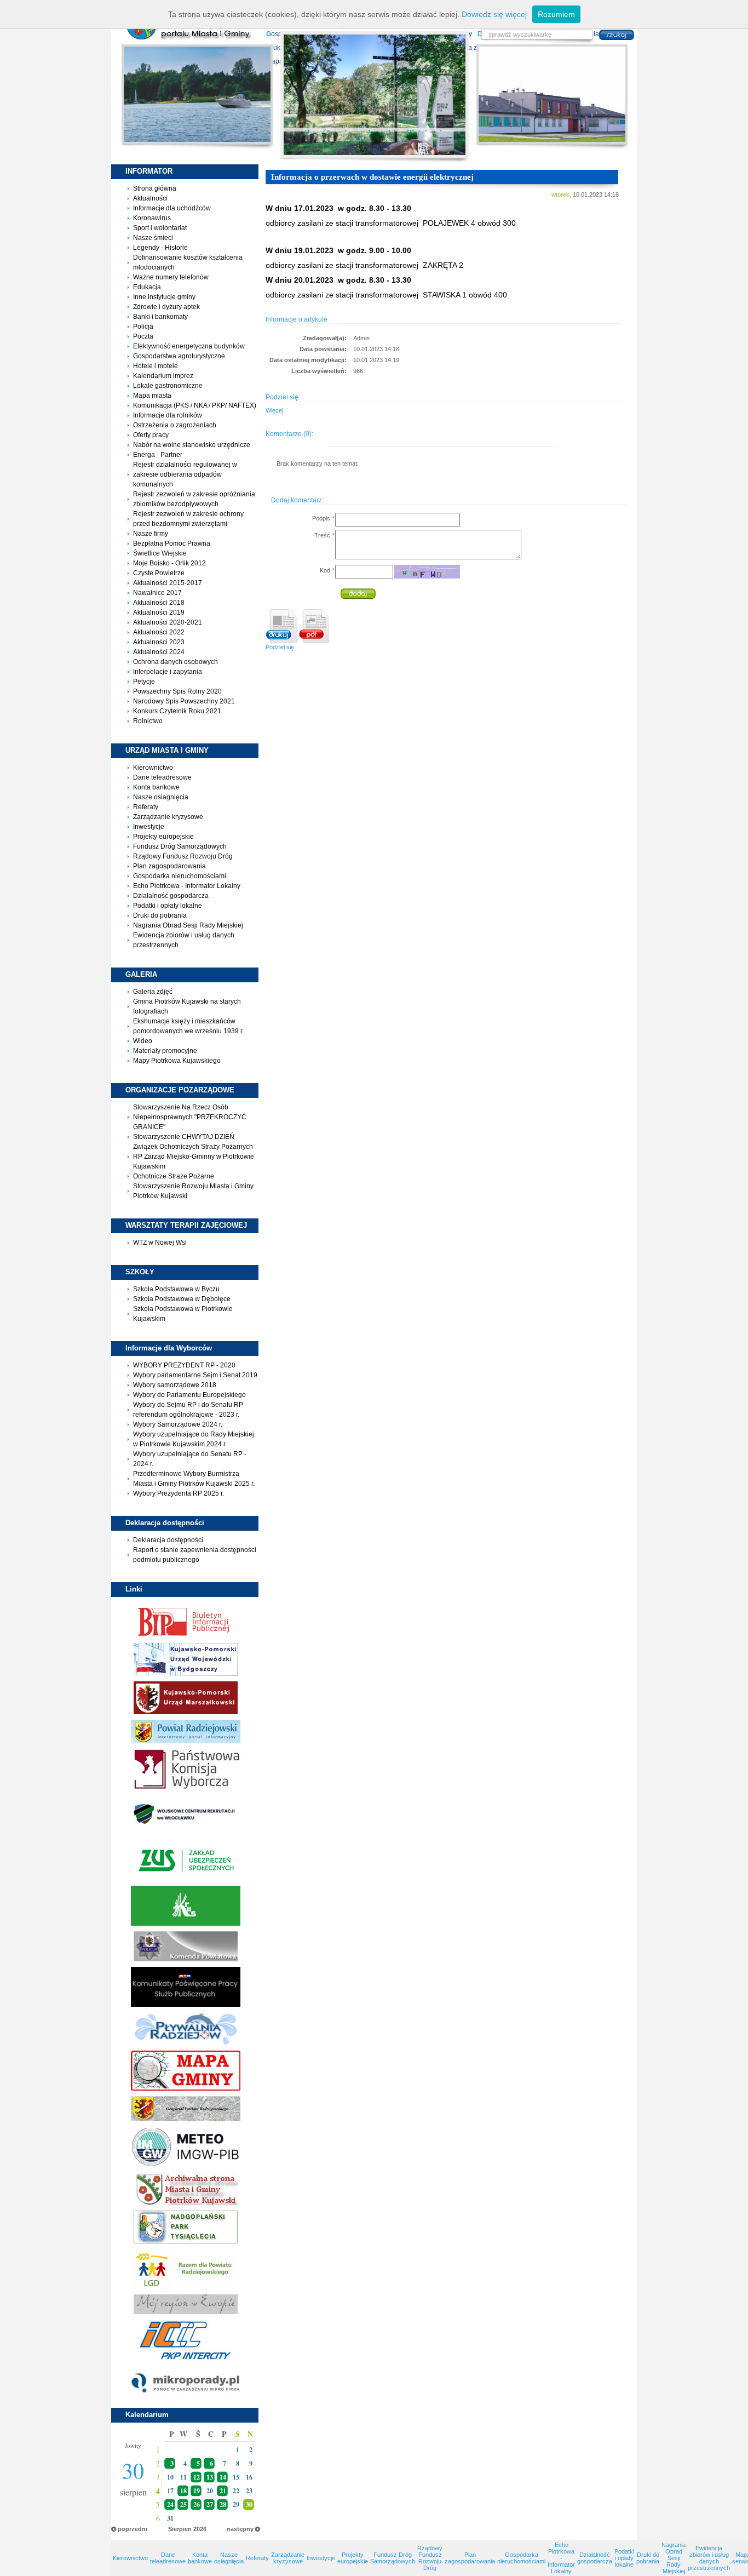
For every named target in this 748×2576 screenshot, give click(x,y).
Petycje (144, 682)
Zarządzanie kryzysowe (168, 817)
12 (197, 2477)
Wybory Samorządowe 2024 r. (178, 1424)
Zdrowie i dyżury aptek (166, 307)
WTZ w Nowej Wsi (160, 1243)
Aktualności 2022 (159, 632)
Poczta (143, 336)
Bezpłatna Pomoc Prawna (172, 543)
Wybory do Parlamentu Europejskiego (189, 1395)
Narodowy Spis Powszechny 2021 (184, 701)
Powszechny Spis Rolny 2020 (177, 691)
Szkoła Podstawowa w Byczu (176, 1289)
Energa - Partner (158, 455)
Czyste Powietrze (159, 573)
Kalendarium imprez (163, 376)
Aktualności (150, 198)
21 (223, 2491)
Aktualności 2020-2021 (168, 622)
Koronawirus (152, 218)
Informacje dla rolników (168, 415)
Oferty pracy (151, 435)
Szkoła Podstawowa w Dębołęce (182, 1299)
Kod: (327, 570)
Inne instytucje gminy (164, 297)
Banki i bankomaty (160, 317)
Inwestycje (149, 827)
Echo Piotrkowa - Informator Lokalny (187, 886)
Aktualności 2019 (159, 612)
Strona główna (155, 188)
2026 (200, 2529)
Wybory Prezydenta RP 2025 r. (179, 1493)
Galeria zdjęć (153, 992)
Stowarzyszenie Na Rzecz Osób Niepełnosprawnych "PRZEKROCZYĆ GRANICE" (190, 1117)
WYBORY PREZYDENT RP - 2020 (184, 1365)
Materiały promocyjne (165, 1051)
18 (183, 2491)
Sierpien (180, 2529)
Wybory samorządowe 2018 (175, 1385)
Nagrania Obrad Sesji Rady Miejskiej (188, 925)
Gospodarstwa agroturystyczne (179, 356)
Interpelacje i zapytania (168, 672)
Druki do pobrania (160, 915)
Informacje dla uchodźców (172, 208)
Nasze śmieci (153, 238)
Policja (143, 327)
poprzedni (133, 2529)
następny (240, 2529)
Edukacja (147, 287)
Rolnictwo (148, 721)
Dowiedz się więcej (494, 14)
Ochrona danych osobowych (176, 662)
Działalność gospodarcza (171, 896)
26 (197, 2505)
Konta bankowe (156, 787)
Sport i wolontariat (160, 228)
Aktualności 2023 (159, 642)
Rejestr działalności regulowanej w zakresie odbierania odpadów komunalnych (185, 474)
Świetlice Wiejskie (160, 553)
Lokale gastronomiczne (168, 386)
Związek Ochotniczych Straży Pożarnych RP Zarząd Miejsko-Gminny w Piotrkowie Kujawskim (194, 1157)
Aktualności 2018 (159, 603)
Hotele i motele (156, 366)
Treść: (324, 535)
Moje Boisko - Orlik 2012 (169, 563)
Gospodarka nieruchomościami (180, 876)
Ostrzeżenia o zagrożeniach (175, 425)
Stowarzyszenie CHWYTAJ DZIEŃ (184, 1137)
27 (210, 2505)
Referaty (146, 807)
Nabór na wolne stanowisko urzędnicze (192, 445)
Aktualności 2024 (159, 652)
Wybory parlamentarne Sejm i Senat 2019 (195, 1375)
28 (223, 2505)
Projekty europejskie (163, 837)
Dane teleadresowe (162, 777)
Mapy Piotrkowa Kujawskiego (177, 1061)
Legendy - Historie (160, 248)
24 (170, 2505)
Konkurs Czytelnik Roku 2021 (177, 711)
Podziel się (280, 647)
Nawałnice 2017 (157, 593)
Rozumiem (556, 14)
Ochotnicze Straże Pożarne (174, 1176)
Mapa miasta (152, 396)
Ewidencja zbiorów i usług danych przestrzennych (709, 2558)
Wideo (143, 1041)
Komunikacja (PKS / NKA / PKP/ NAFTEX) (195, 405)
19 (197, 2491)
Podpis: (323, 518)
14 (223, 2477)
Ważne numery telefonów (171, 277)
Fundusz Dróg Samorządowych (180, 846)
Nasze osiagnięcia (161, 797)
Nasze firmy (151, 534)
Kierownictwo (153, 768)
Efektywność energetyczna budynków (189, 346)
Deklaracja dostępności (168, 1540)
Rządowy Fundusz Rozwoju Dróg (183, 856)
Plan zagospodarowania (169, 866)
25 (183, 2505)
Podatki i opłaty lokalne (168, 906)
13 (210, 2477)
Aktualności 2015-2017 (168, 583)
